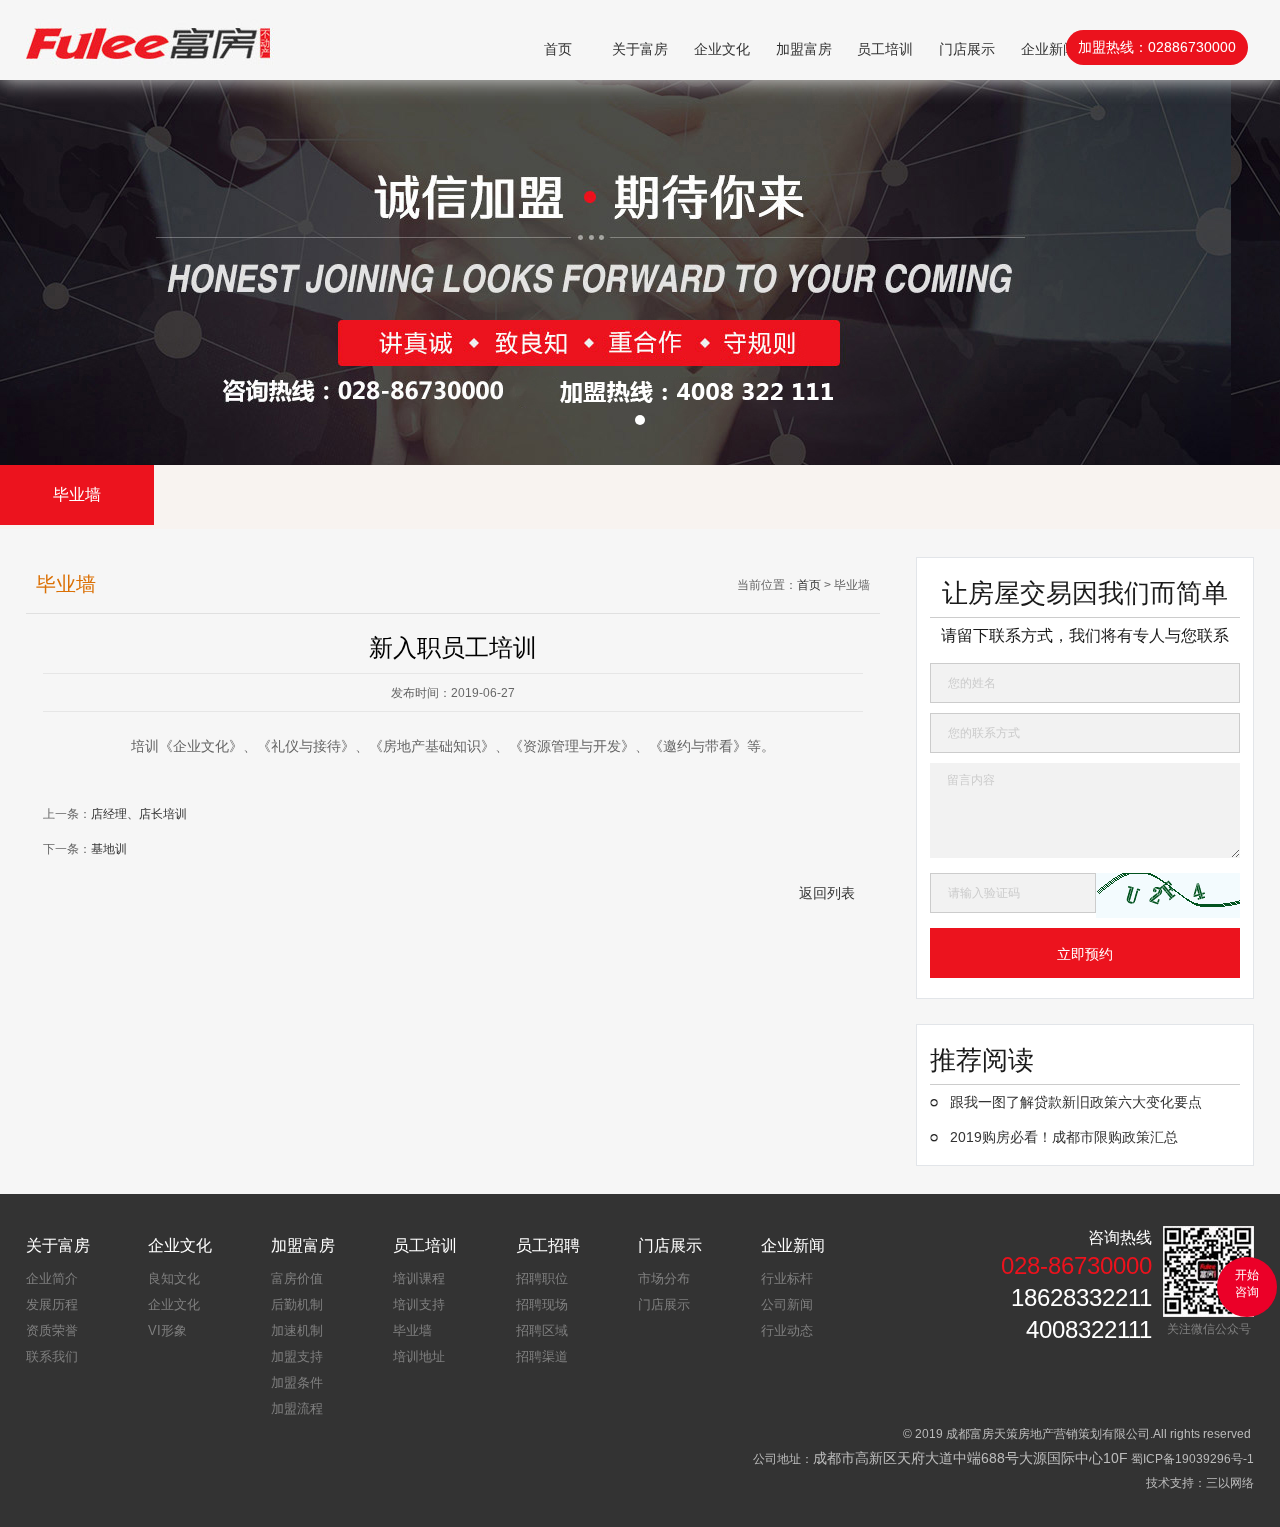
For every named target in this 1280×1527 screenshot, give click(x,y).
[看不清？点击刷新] (1168, 895)
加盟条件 (297, 1382)
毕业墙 (77, 494)
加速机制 (297, 1330)
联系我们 (52, 1356)
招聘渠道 (542, 1356)
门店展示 (967, 49)
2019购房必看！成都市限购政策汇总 (1064, 1137)
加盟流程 (297, 1408)
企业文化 (722, 49)
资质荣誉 (52, 1330)
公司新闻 (787, 1304)
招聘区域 (542, 1330)
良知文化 (174, 1278)
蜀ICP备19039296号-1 (1192, 1459)
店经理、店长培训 (139, 814)
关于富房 (640, 49)
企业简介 (52, 1278)
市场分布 (664, 1278)
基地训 (109, 849)
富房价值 (297, 1278)
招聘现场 (542, 1304)
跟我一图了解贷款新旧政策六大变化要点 (1076, 1102)
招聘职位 (542, 1278)
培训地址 (419, 1356)
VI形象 (167, 1330)
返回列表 (827, 893)
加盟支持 (297, 1356)
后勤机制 (297, 1304)
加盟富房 (804, 49)
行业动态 (787, 1330)
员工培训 (885, 49)
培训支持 (419, 1304)
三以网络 (1230, 1483)
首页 (558, 49)
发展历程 (52, 1304)
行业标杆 (787, 1278)
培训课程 (419, 1278)
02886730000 (1192, 47)
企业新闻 (1049, 49)
